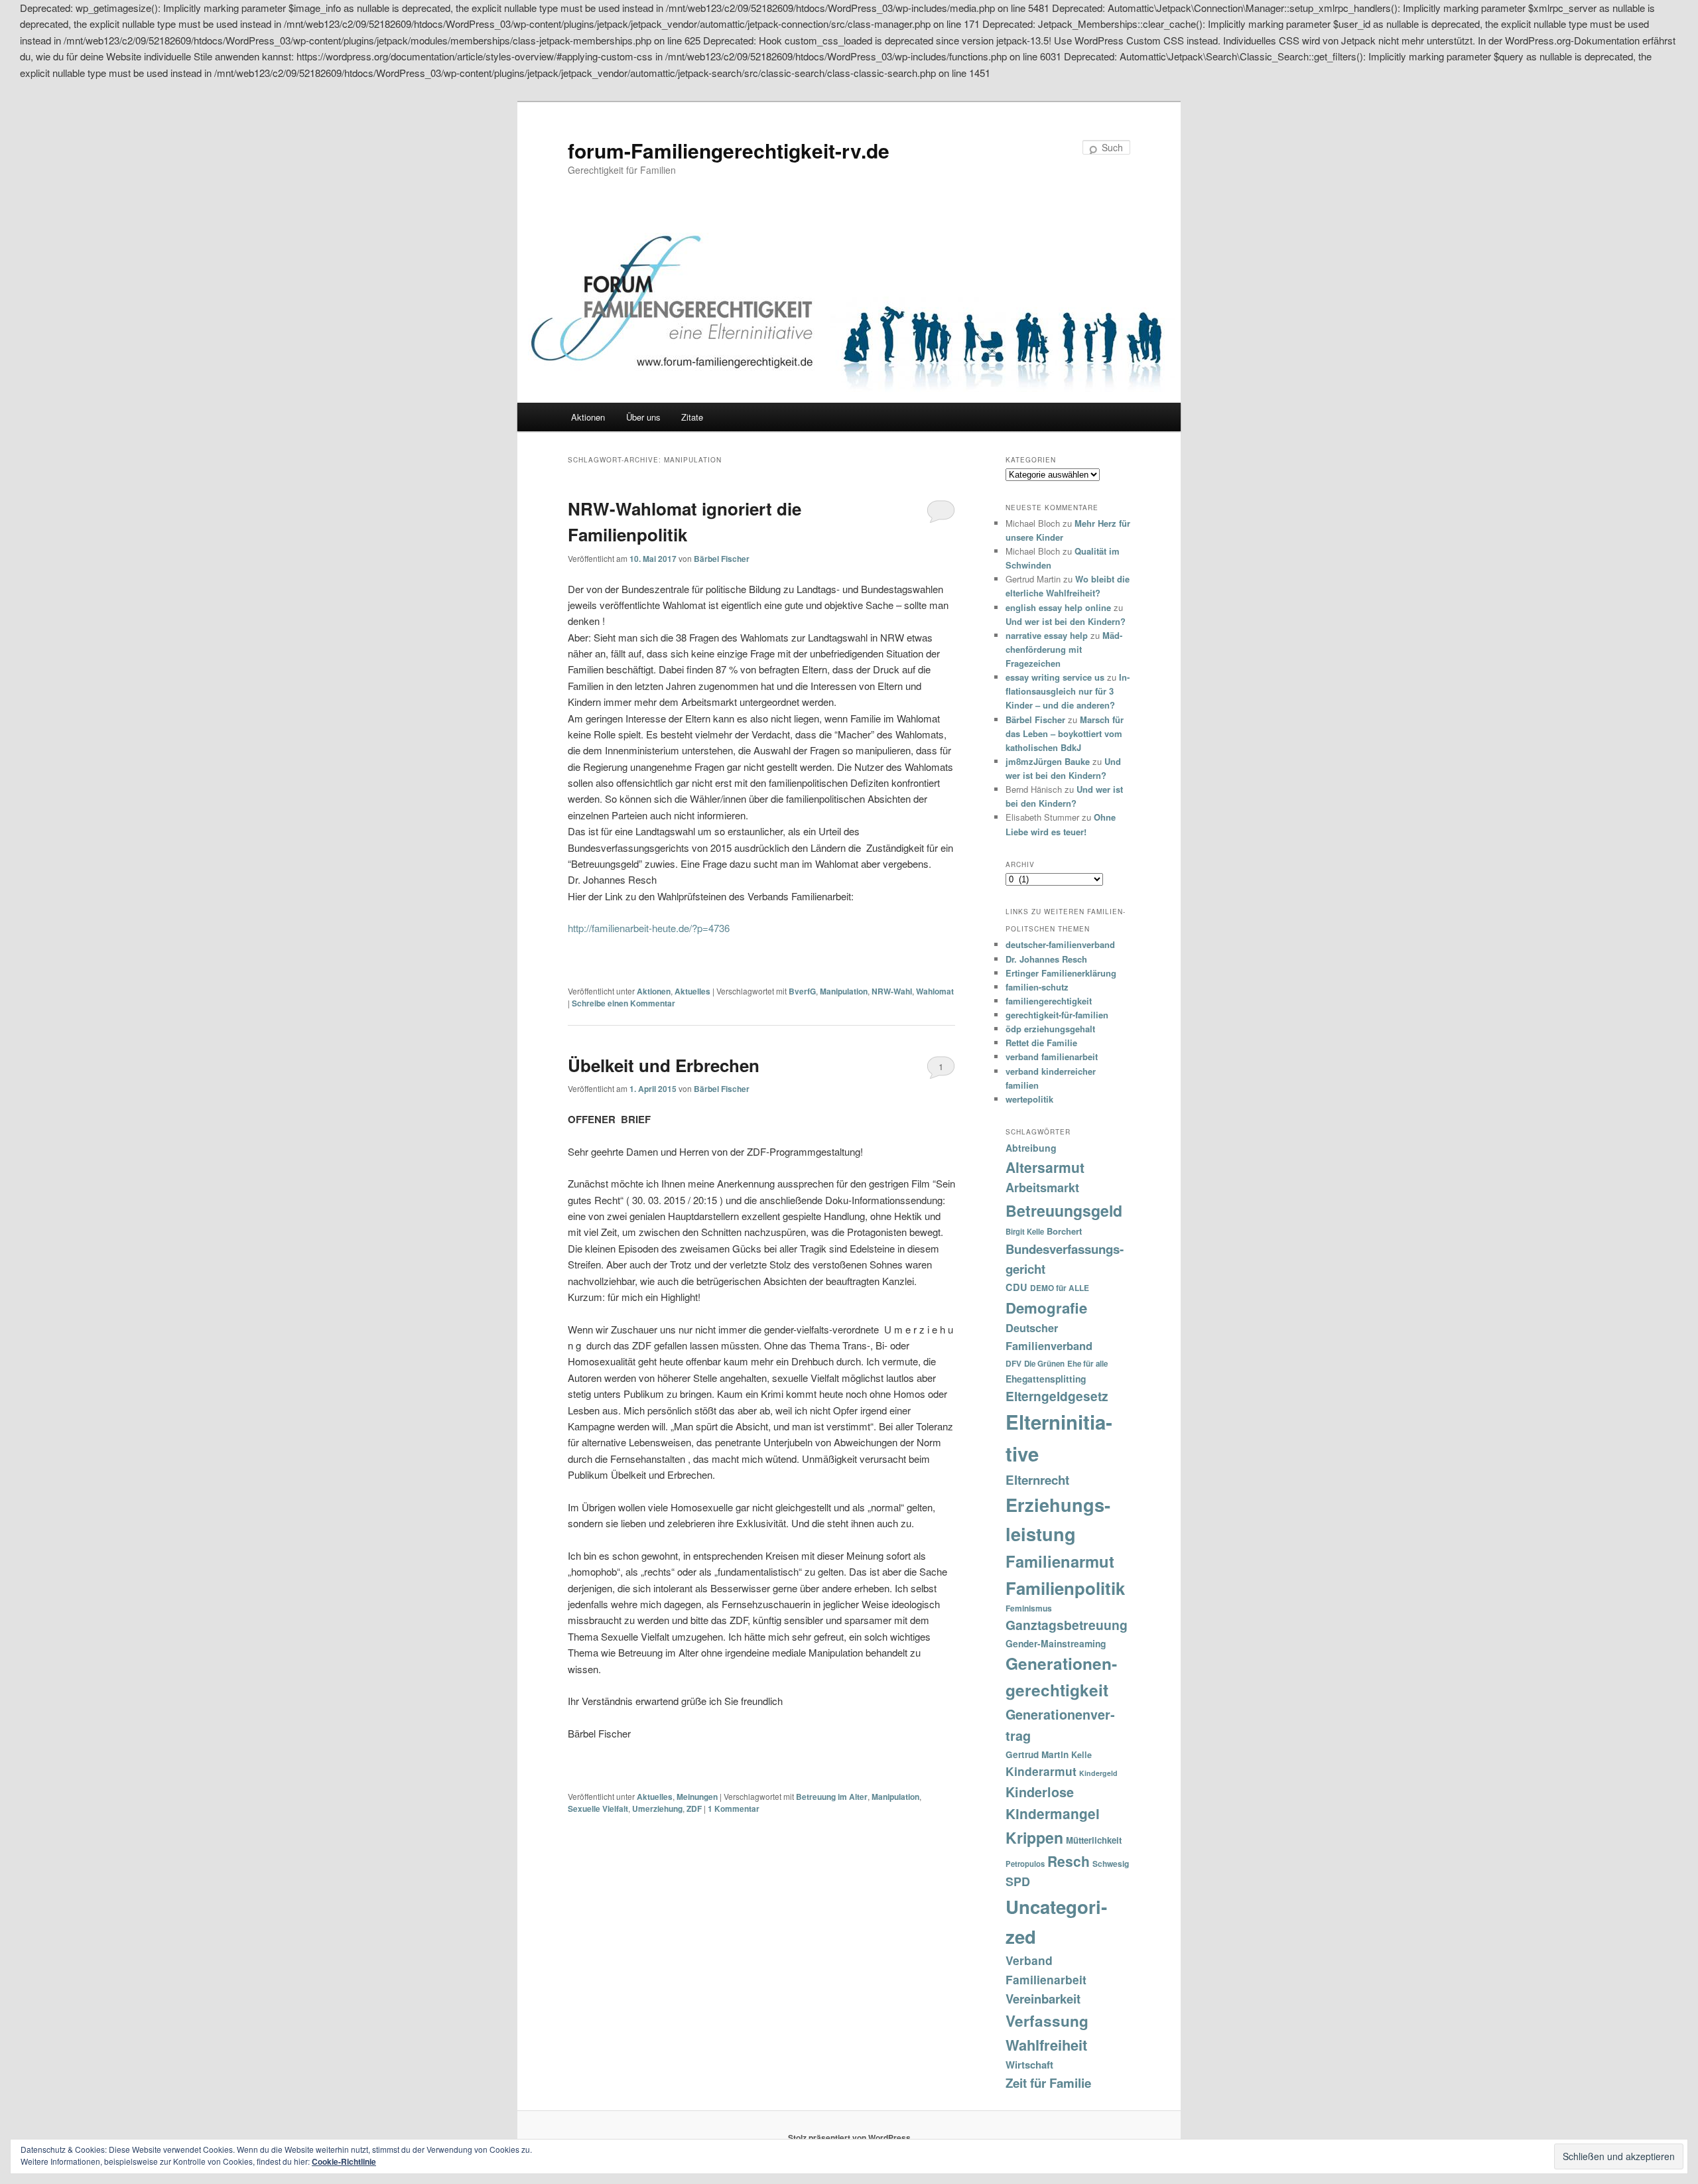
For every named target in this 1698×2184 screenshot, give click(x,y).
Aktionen (588, 417)
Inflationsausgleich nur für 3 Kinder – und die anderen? (1068, 691)
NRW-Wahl (892, 991)
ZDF (694, 1809)
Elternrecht (1037, 1480)
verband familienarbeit (1052, 1057)
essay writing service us (1055, 677)
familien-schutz (1037, 987)
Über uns (643, 417)
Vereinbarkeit (1043, 1999)
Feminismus (1029, 1608)
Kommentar (734, 1809)
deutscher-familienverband (1060, 944)
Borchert (1064, 1231)
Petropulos (1025, 1864)
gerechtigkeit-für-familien (1057, 1015)
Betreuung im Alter (832, 1797)
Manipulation (844, 991)
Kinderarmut (1041, 1771)
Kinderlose (1040, 1792)
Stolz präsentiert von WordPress (849, 2138)
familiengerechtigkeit (1049, 1001)
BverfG (802, 991)
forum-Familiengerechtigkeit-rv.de (729, 150)
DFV (1013, 1363)
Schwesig (1111, 1864)
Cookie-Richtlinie (344, 2161)
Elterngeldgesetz (1057, 1396)
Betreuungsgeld (1064, 1210)
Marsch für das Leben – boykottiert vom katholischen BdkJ (1065, 733)
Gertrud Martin (1037, 1754)
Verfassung (1047, 2021)
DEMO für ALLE (1060, 1288)
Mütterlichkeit (1094, 1840)
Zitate (692, 417)
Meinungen (697, 1797)
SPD (1018, 1881)
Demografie (1046, 1308)
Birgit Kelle (1025, 1231)
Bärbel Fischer (722, 559)
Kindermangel (1053, 1813)
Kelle (1081, 1755)
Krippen (1034, 1837)
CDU (1016, 1287)
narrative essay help (1047, 635)
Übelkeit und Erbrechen (664, 1065)
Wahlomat (935, 991)
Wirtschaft (1029, 2065)
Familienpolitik (1065, 1588)
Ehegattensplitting (1046, 1379)
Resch (1069, 1861)
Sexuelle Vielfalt (598, 1809)
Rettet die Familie (1041, 1043)
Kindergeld (1098, 1773)
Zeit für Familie (1048, 2083)
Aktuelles (692, 991)
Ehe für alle (1087, 1364)
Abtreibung (1031, 1148)
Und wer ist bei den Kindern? (1066, 621)
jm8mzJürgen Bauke (1048, 761)
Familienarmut (1060, 1561)
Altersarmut (1045, 1167)
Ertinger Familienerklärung (1061, 973)
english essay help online (1058, 607)
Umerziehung (657, 1809)
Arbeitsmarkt (1042, 1188)
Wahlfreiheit (1046, 2045)
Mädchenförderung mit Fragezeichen (1064, 649)
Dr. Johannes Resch (1046, 959)
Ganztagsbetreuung (1067, 1625)
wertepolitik (1029, 1099)
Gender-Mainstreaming (1056, 1643)
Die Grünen (1044, 1364)
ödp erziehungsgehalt (1050, 1029)
